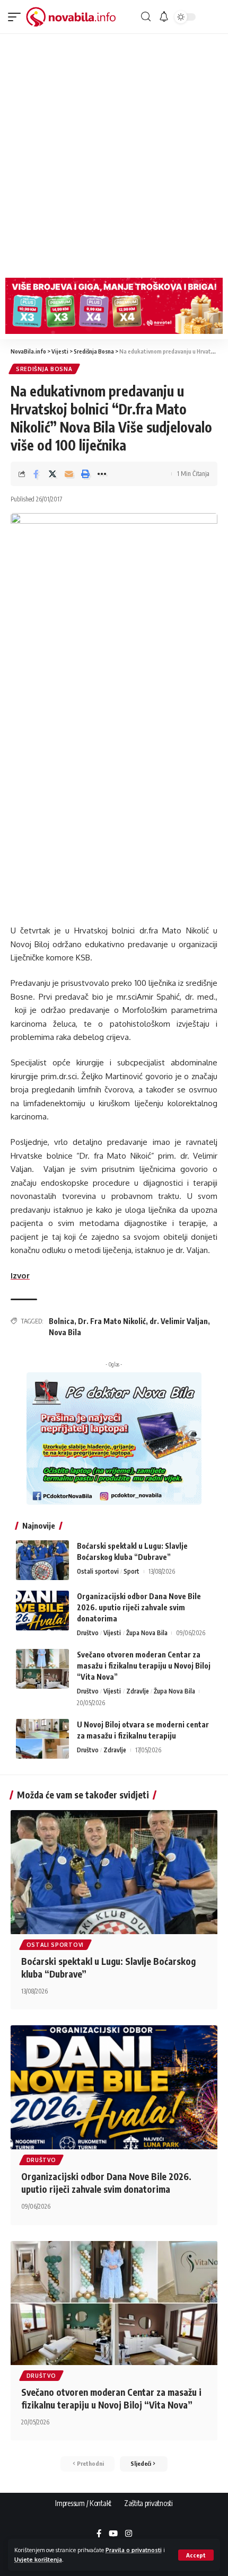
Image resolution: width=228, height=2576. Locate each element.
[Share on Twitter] (52, 474)
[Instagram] (129, 2534)
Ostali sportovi (98, 1571)
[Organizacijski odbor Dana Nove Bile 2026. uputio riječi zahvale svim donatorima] (42, 1611)
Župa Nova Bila (147, 1633)
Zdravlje (138, 1691)
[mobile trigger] (17, 17)
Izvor (20, 1276)
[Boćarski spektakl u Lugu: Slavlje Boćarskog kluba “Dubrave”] (42, 1560)
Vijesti (112, 1633)
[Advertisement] (114, 153)
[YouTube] (113, 2534)
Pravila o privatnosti (134, 2550)
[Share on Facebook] (36, 474)
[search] (146, 17)
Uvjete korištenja (38, 2559)
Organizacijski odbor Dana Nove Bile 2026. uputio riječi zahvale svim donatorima (139, 1607)
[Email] (69, 474)
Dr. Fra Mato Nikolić (112, 1321)
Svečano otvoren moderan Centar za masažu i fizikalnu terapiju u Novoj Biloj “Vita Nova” (144, 1666)
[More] (102, 474)
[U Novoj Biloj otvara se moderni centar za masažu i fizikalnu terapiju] (42, 1739)
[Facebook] (99, 2534)
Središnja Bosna (44, 369)
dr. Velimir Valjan (179, 1321)
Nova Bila (65, 1332)
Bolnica (62, 1321)
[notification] (164, 17)
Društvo (88, 1633)
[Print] (85, 474)
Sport (131, 1571)
